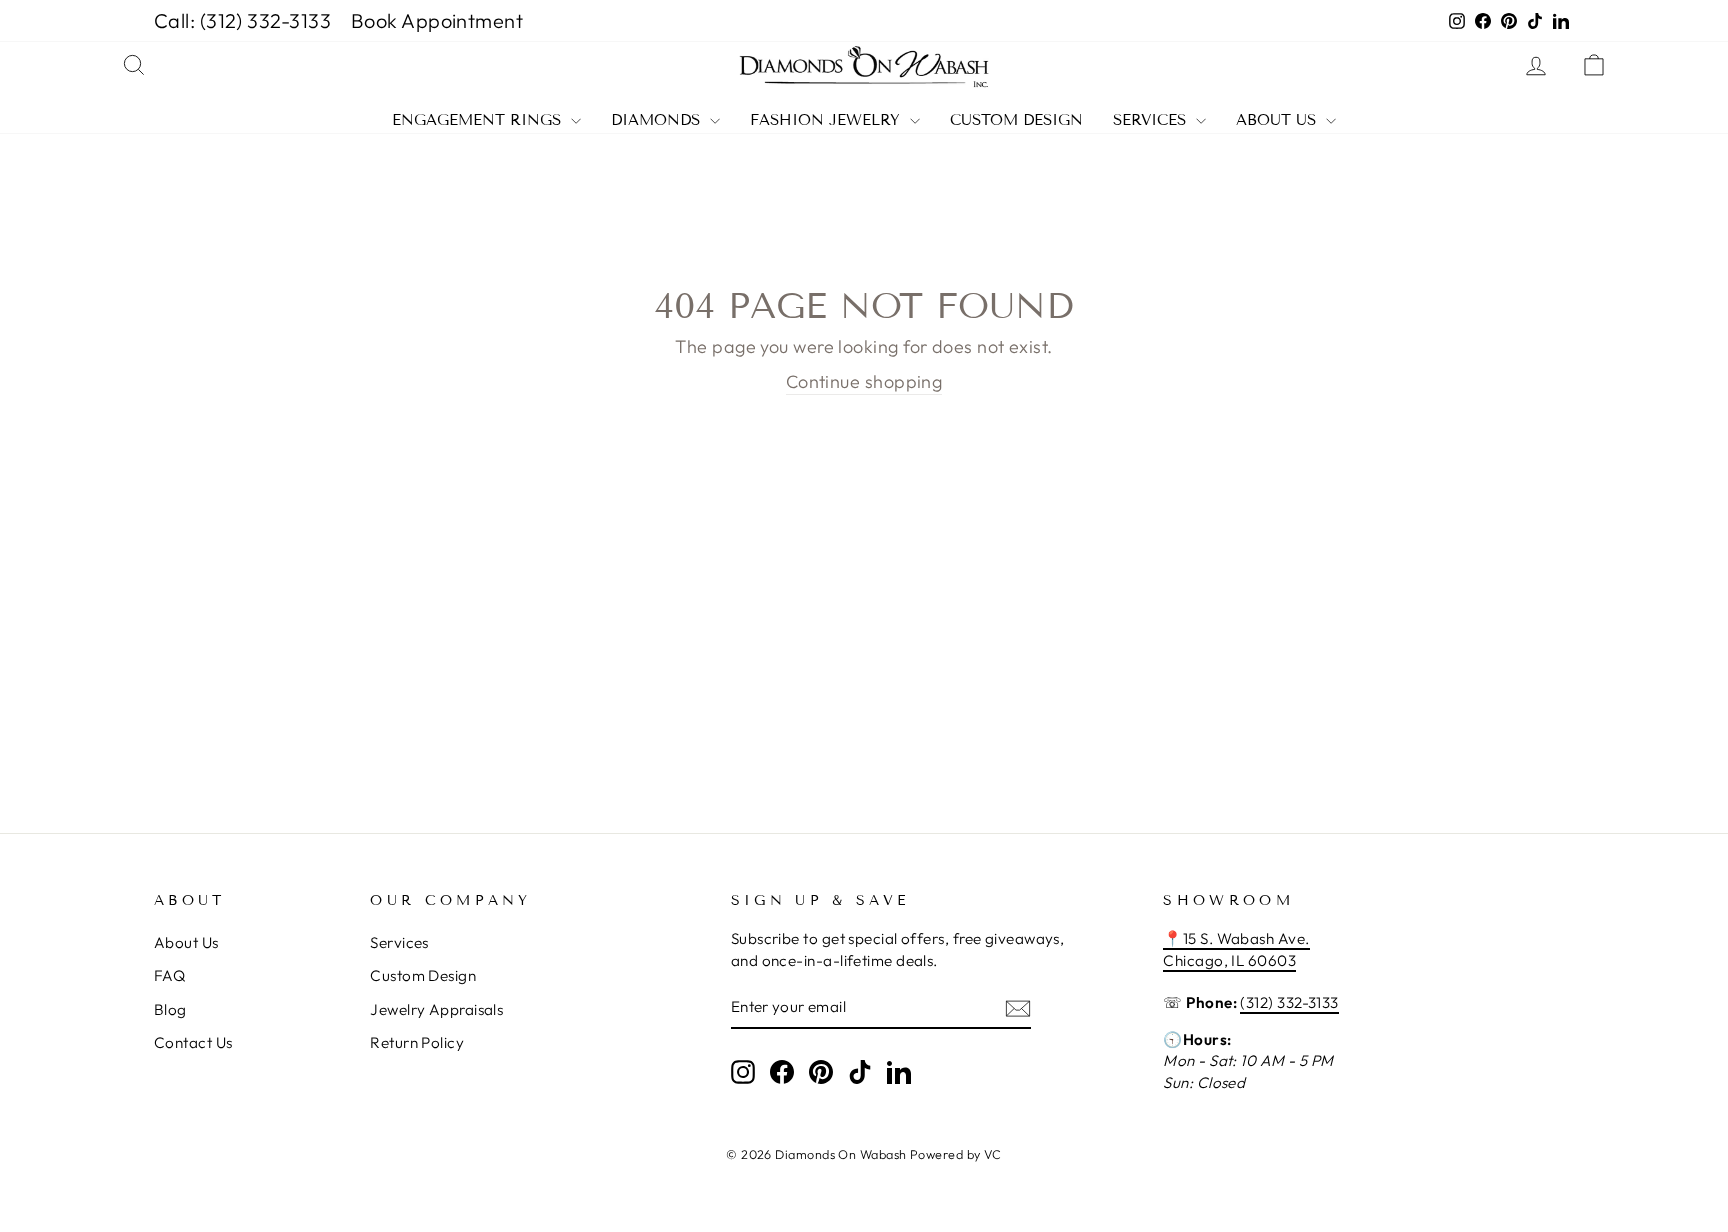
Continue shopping (864, 381)
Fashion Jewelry (827, 120)
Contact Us (193, 1042)
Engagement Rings (479, 120)
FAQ (169, 975)
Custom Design (1016, 120)
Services (1152, 120)
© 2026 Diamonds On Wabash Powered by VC (864, 1154)
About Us (1278, 120)
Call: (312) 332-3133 (242, 20)
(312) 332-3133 (1289, 1002)
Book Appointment (437, 20)
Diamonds (658, 120)
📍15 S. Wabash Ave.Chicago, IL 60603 (1236, 949)
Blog (170, 1009)
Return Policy (417, 1042)
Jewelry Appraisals (436, 1009)
